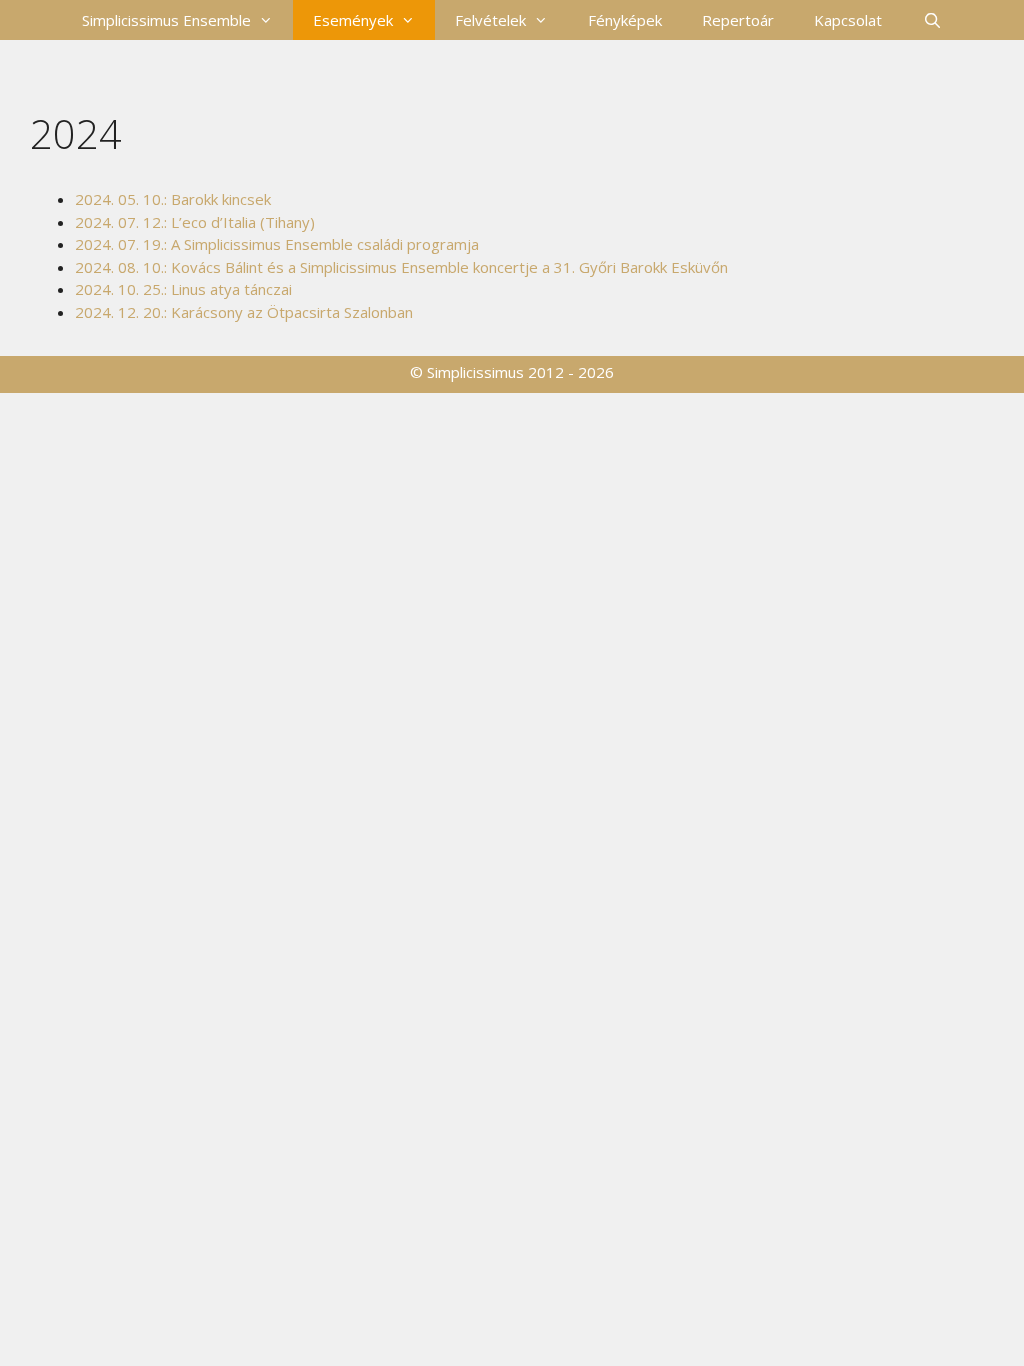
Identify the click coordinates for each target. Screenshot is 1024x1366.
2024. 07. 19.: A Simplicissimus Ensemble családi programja (277, 244)
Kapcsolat (848, 20)
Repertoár (738, 20)
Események (353, 20)
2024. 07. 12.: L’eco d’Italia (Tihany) (195, 222)
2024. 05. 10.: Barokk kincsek (173, 199)
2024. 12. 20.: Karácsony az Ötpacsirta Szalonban (244, 312)
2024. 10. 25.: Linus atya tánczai (183, 289)
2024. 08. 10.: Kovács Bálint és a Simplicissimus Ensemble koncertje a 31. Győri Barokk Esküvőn (401, 267)
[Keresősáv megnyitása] (931, 20)
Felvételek (490, 20)
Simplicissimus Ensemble (166, 20)
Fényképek (625, 20)
